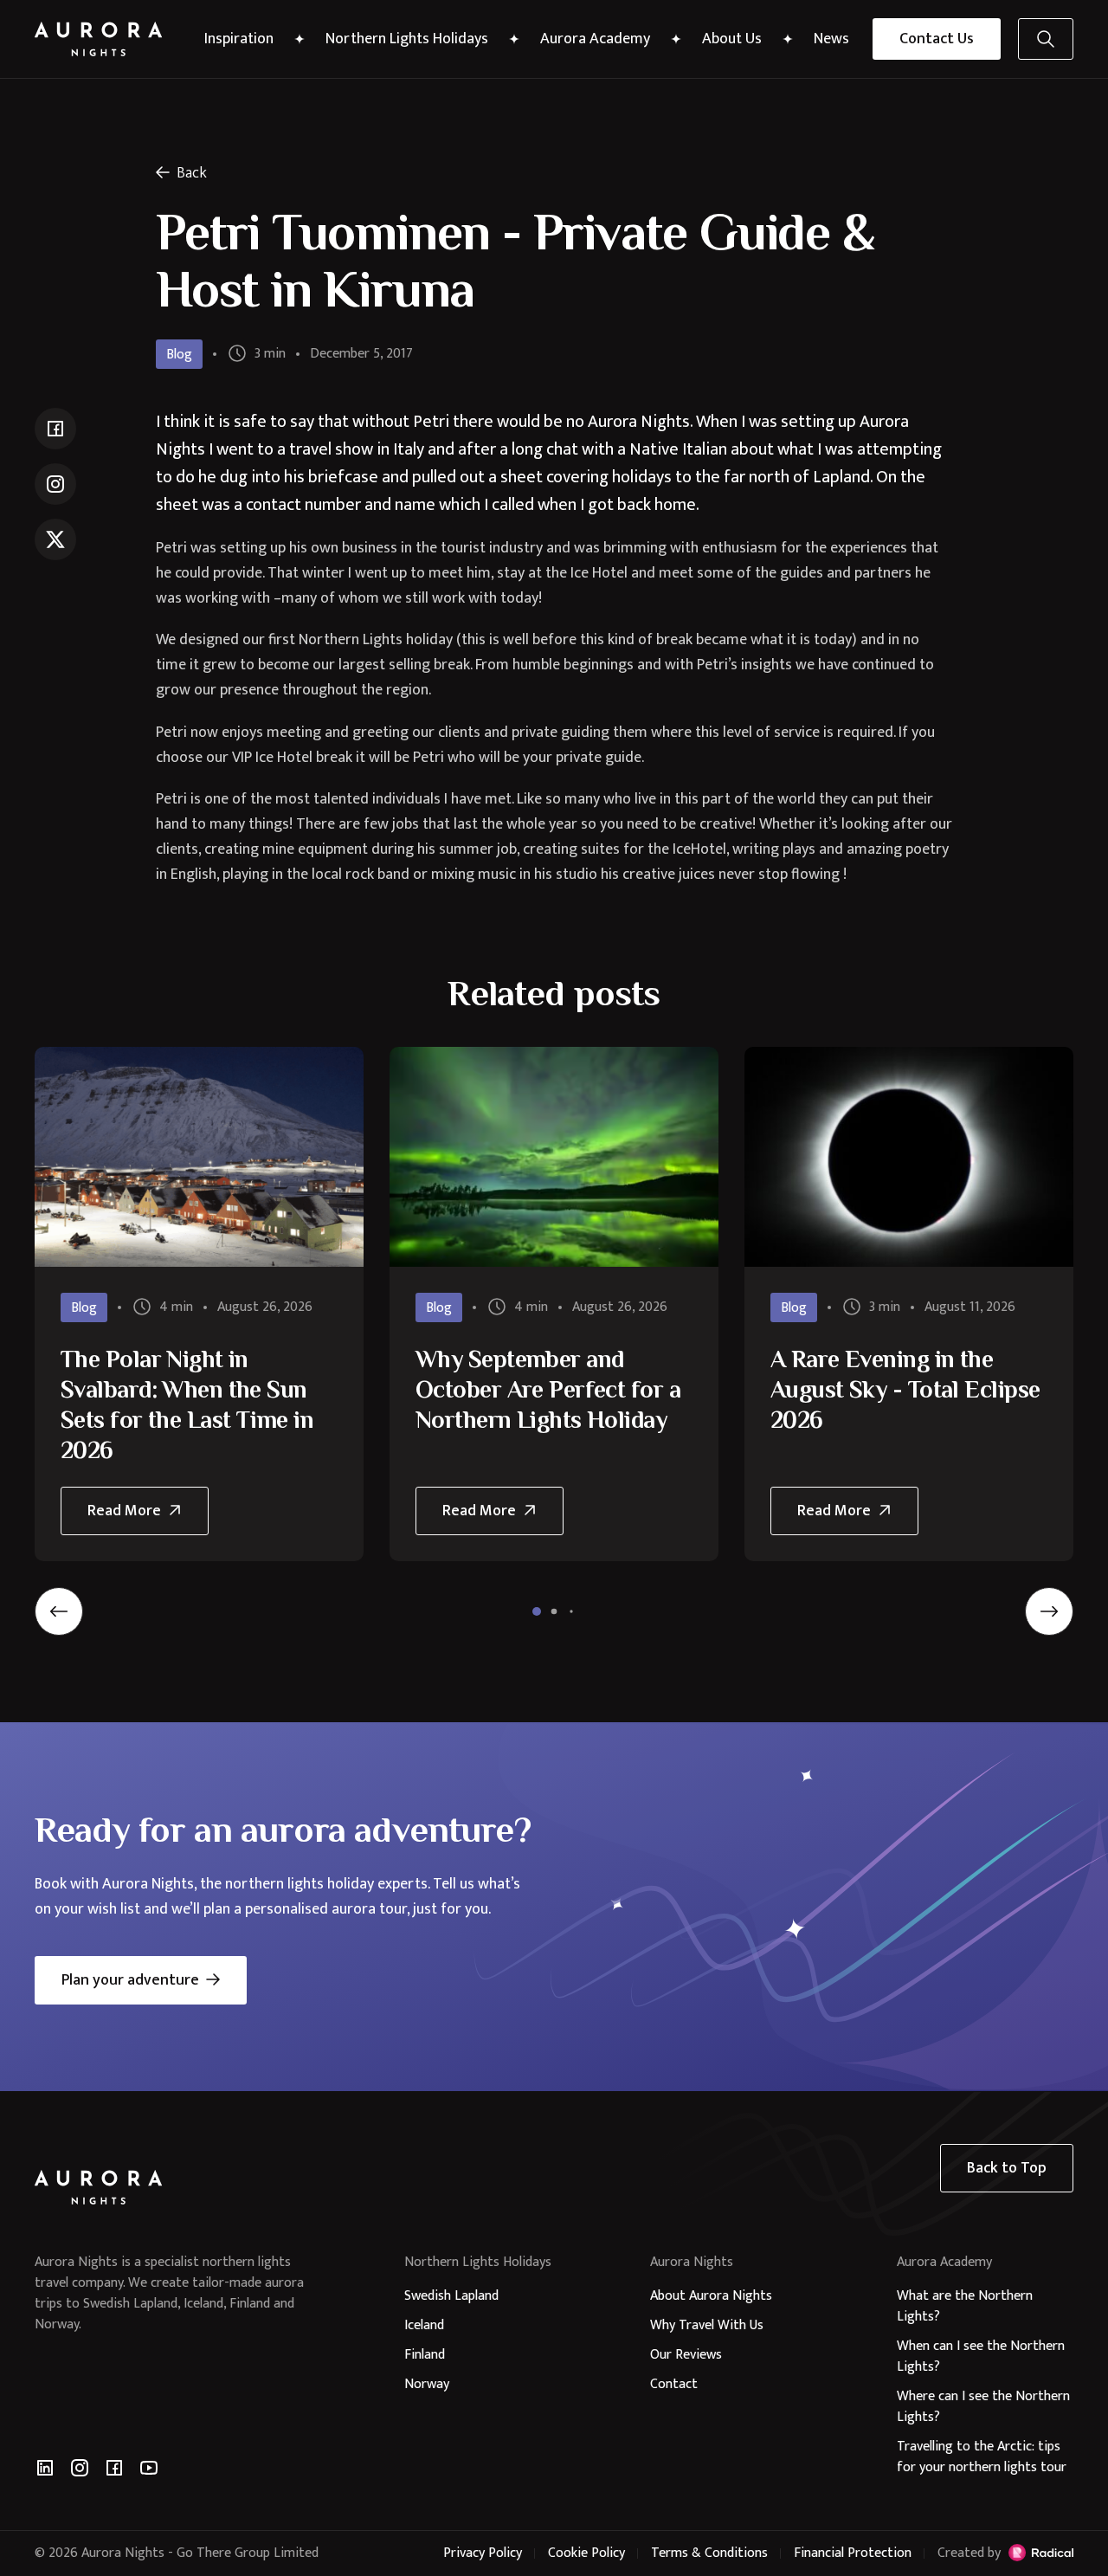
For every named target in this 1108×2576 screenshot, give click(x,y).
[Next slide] (1049, 1611)
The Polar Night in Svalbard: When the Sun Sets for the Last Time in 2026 (187, 1404)
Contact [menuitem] (674, 2384)
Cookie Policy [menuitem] (586, 2553)
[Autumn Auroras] (554, 1156)
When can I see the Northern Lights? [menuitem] (981, 2356)
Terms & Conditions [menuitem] (709, 2553)
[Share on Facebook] (55, 429)
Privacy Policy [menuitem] (483, 2553)
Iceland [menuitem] (424, 2325)
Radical (1041, 2553)
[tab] (537, 1611)
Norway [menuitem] (427, 2384)
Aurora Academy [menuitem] (595, 39)
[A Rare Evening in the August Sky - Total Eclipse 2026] (909, 1156)
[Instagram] (80, 2468)
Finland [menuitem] (425, 2355)
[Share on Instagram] (55, 484)
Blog (179, 355)
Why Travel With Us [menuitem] (707, 2325)
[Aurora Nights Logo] (99, 39)
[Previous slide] (59, 1611)
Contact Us (937, 39)
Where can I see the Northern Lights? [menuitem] (983, 2407)
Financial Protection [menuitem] (853, 2553)
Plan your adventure (130, 1980)
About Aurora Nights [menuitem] (711, 2296)
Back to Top (1007, 2168)
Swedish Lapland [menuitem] (451, 2296)
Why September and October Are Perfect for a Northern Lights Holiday (548, 1389)
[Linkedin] (45, 2468)
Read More (142, 1517)
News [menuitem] (831, 39)
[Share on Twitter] (55, 539)
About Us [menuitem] (732, 39)
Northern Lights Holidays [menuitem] (407, 39)
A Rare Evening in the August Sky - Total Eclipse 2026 (905, 1389)
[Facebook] (114, 2468)
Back (192, 173)
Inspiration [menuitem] (239, 39)
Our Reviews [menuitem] (686, 2355)
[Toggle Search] (1046, 39)
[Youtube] (149, 2468)
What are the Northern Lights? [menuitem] (965, 2306)
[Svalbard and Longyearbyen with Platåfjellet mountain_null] (199, 1156)
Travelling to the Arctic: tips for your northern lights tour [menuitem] (982, 2457)
